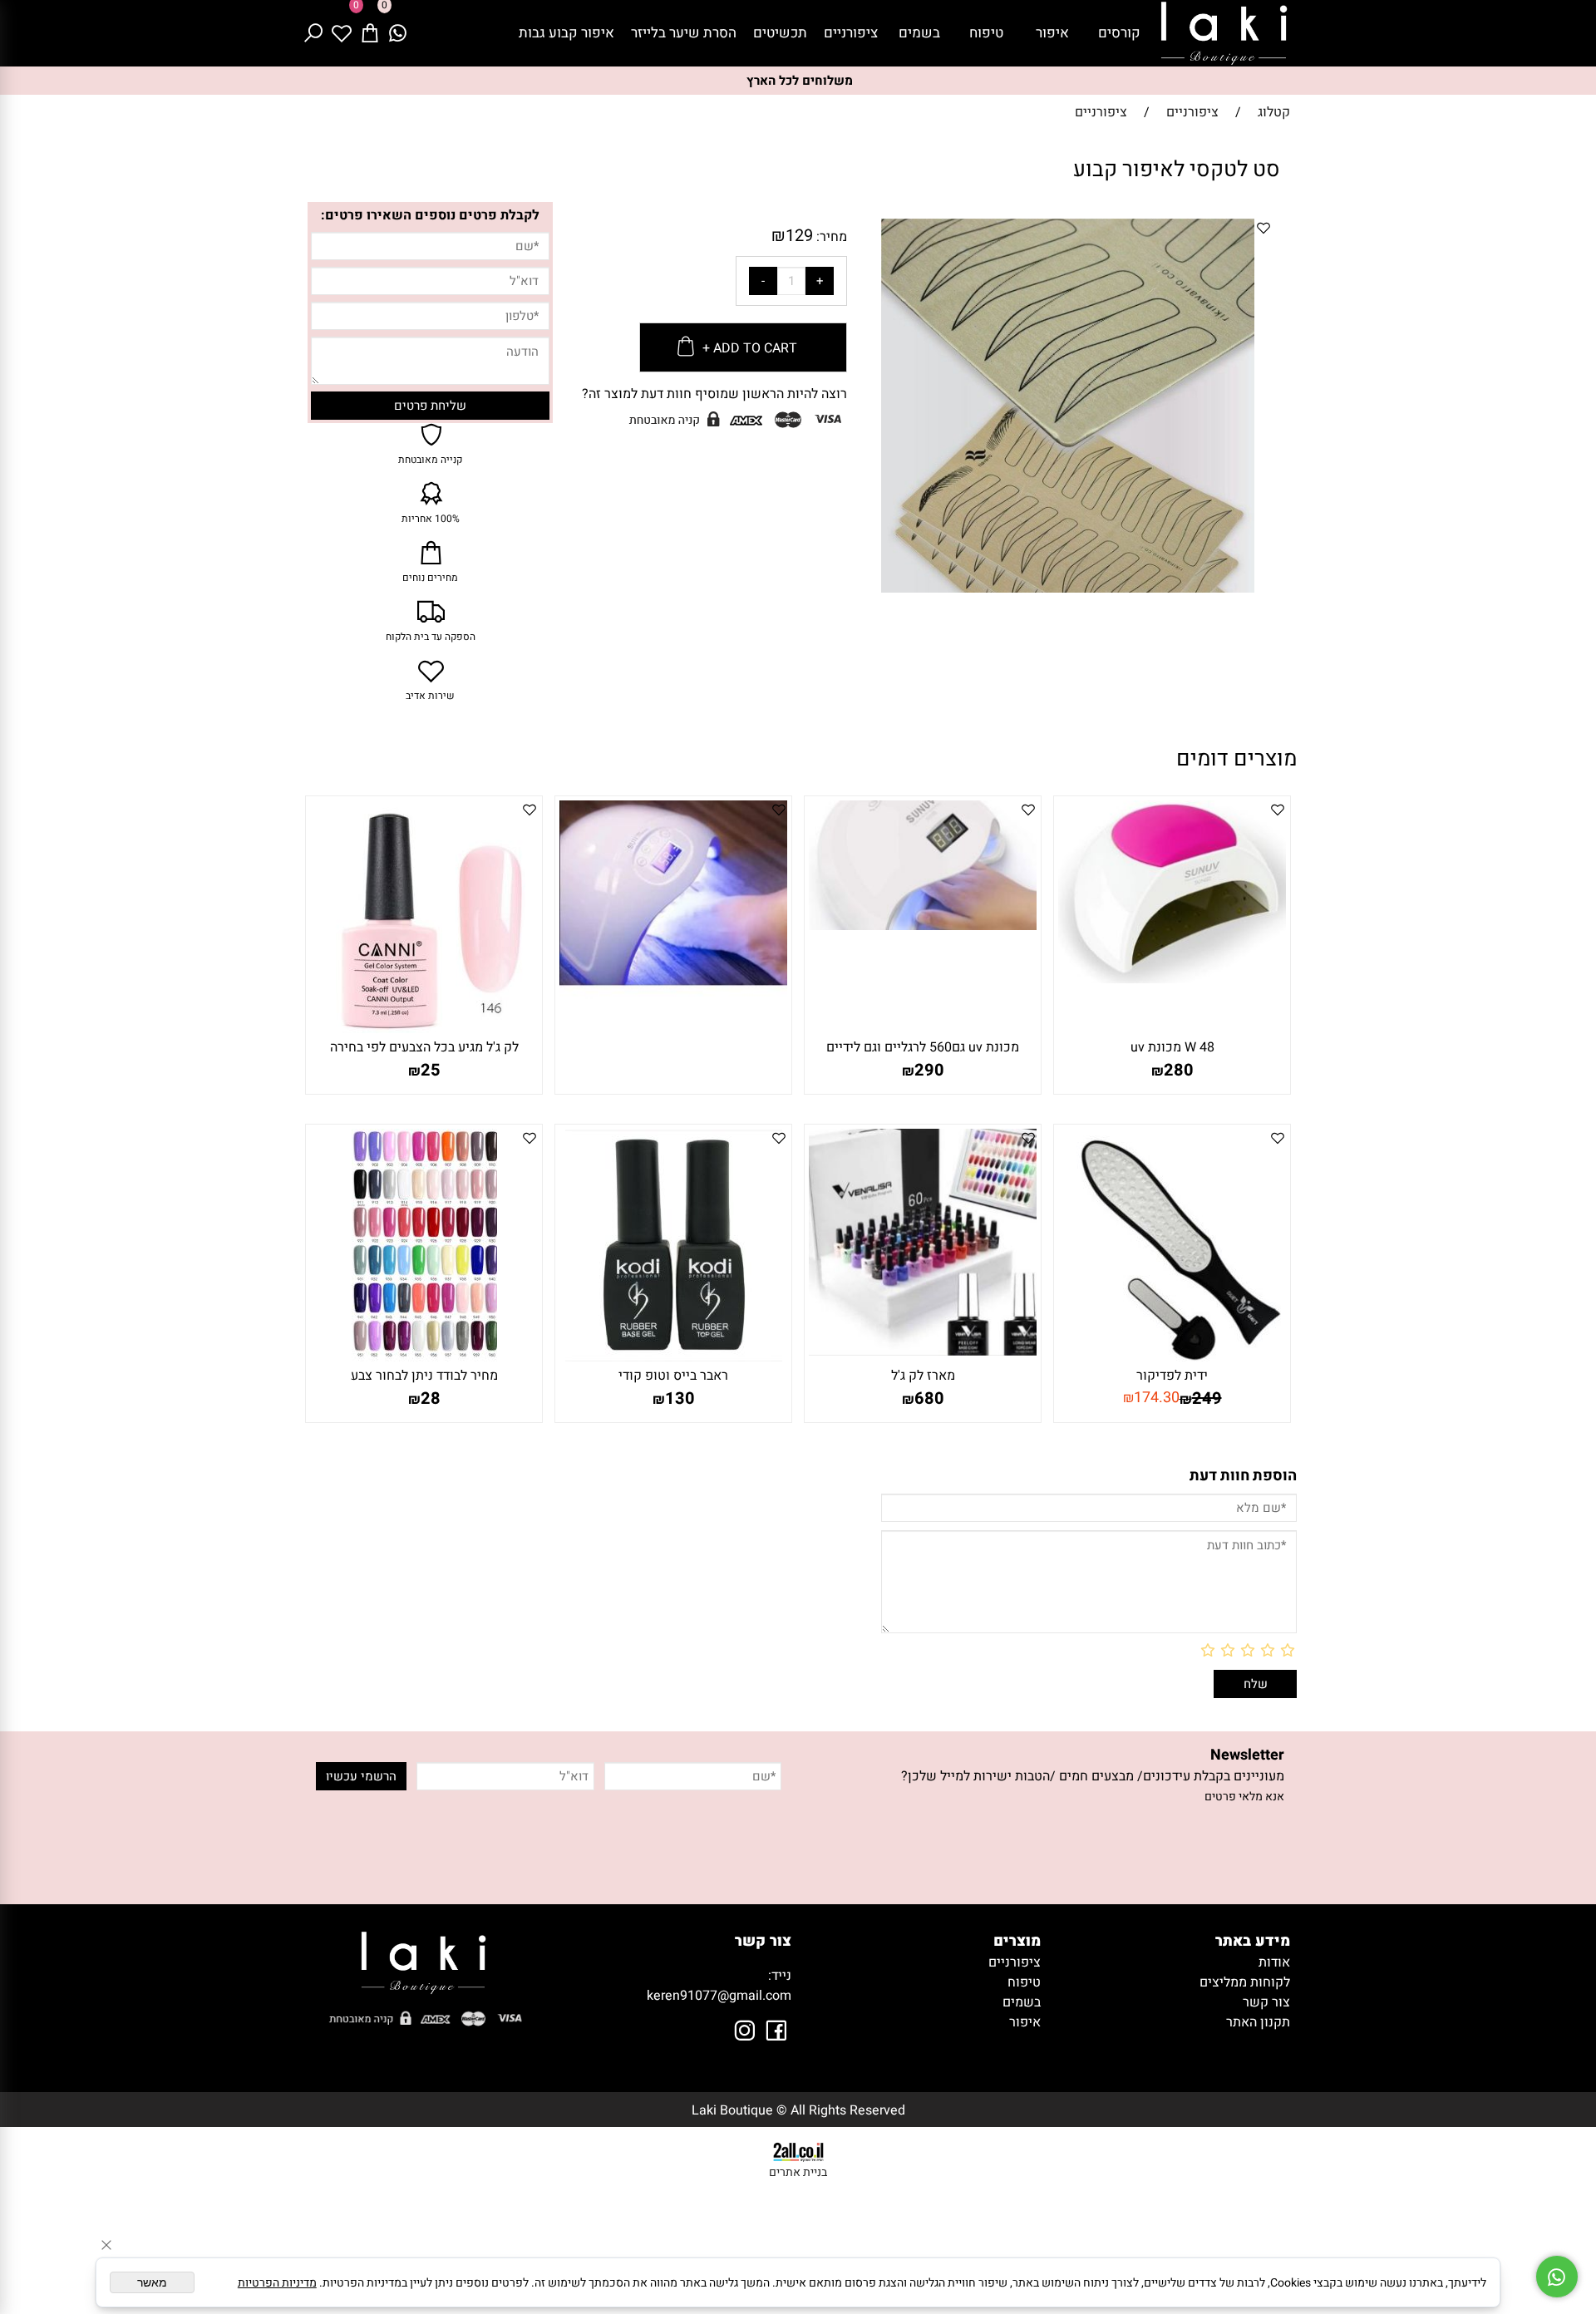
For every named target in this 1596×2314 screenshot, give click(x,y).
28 (431, 1398)
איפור (1052, 33)
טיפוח (986, 33)
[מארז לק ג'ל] (923, 1351)
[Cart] (370, 33)
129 (799, 236)
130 (680, 1398)
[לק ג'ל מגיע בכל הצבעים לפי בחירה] (424, 1029)
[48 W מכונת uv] (1172, 979)
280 (1179, 1070)
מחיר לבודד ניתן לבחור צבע (424, 1376)
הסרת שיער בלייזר (684, 33)
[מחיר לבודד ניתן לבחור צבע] (424, 1357)
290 (929, 1070)
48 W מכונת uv (1172, 1047)
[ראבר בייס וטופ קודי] (674, 1357)
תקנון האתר (1258, 2022)
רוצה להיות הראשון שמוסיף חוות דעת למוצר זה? (714, 394)
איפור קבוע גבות (566, 33)
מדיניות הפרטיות (277, 2283)
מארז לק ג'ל (923, 1376)
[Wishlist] (342, 33)
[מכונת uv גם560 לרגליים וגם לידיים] (923, 926)
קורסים (1119, 33)
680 (929, 1398)
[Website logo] (1224, 33)
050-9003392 (726, 1976)
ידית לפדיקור (1172, 1376)
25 (431, 1070)
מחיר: (830, 237)
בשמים (919, 33)
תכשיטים (780, 33)
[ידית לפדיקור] (1172, 1357)
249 (1207, 1398)
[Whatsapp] (398, 33)
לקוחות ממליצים (1245, 1982)
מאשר (152, 2282)
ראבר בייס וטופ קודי (673, 1376)
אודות (1274, 1962)
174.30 (1157, 1398)
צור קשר (1266, 2002)
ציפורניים (851, 33)
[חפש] (313, 33)
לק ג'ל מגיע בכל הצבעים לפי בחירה (424, 1047)
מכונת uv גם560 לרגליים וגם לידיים (923, 1047)
